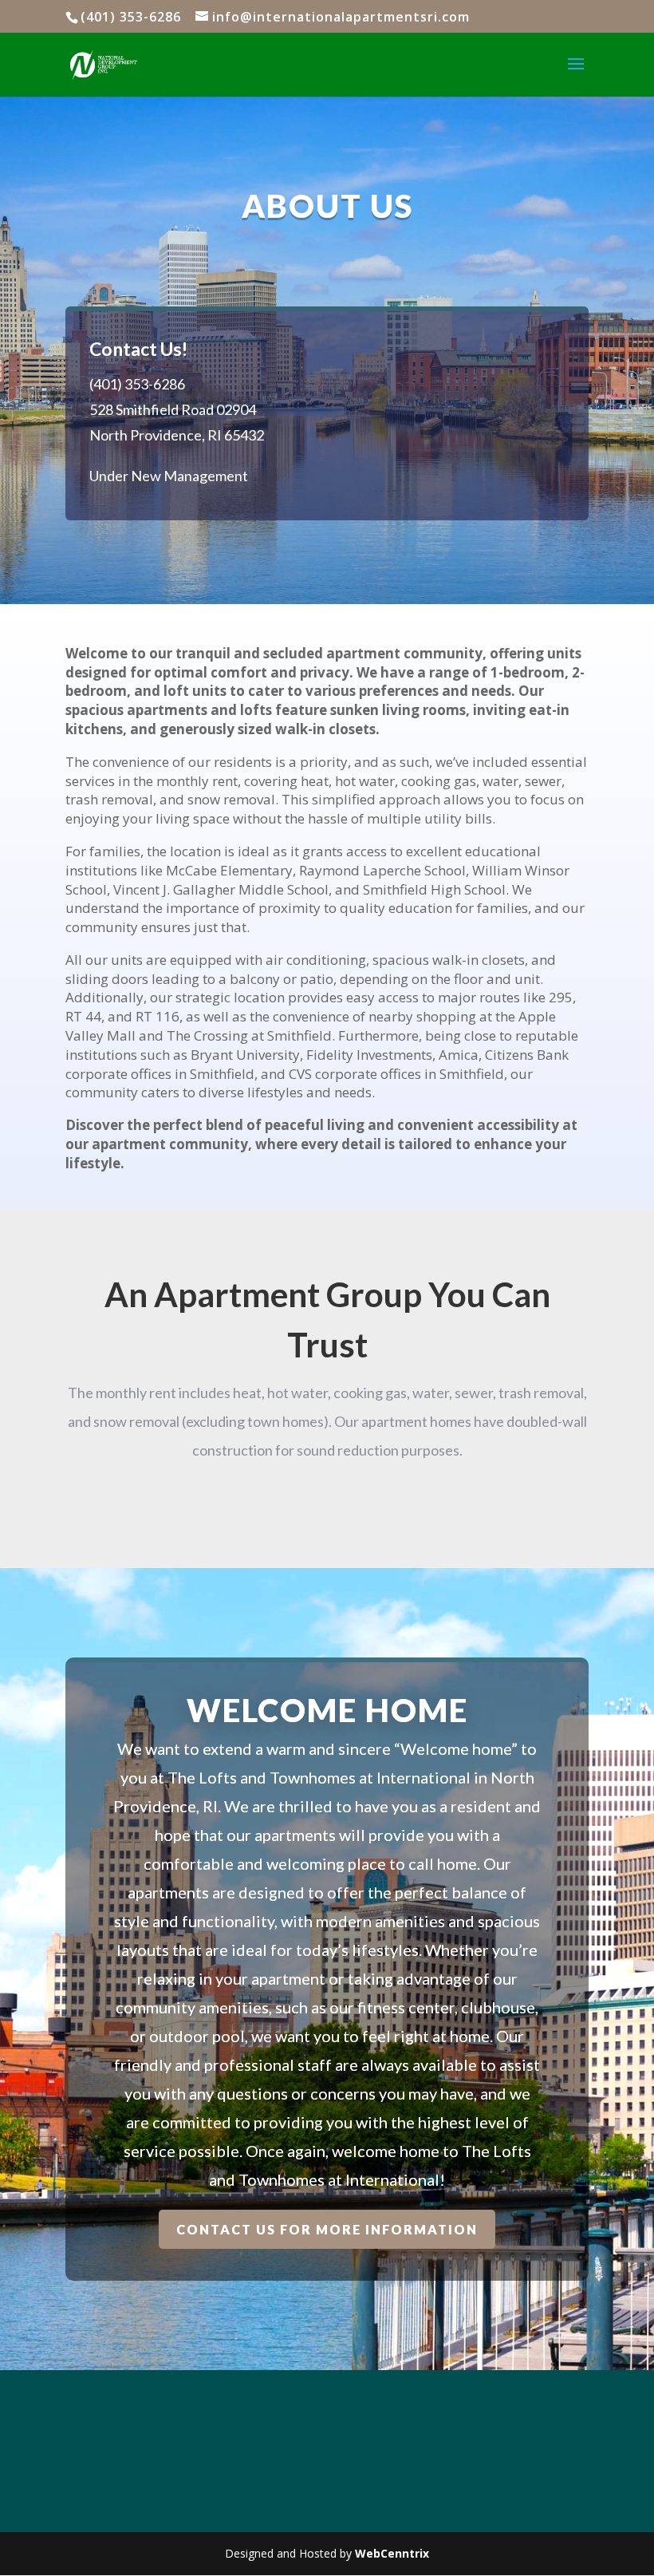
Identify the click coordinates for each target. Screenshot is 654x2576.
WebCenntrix (392, 2553)
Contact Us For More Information (327, 2229)
